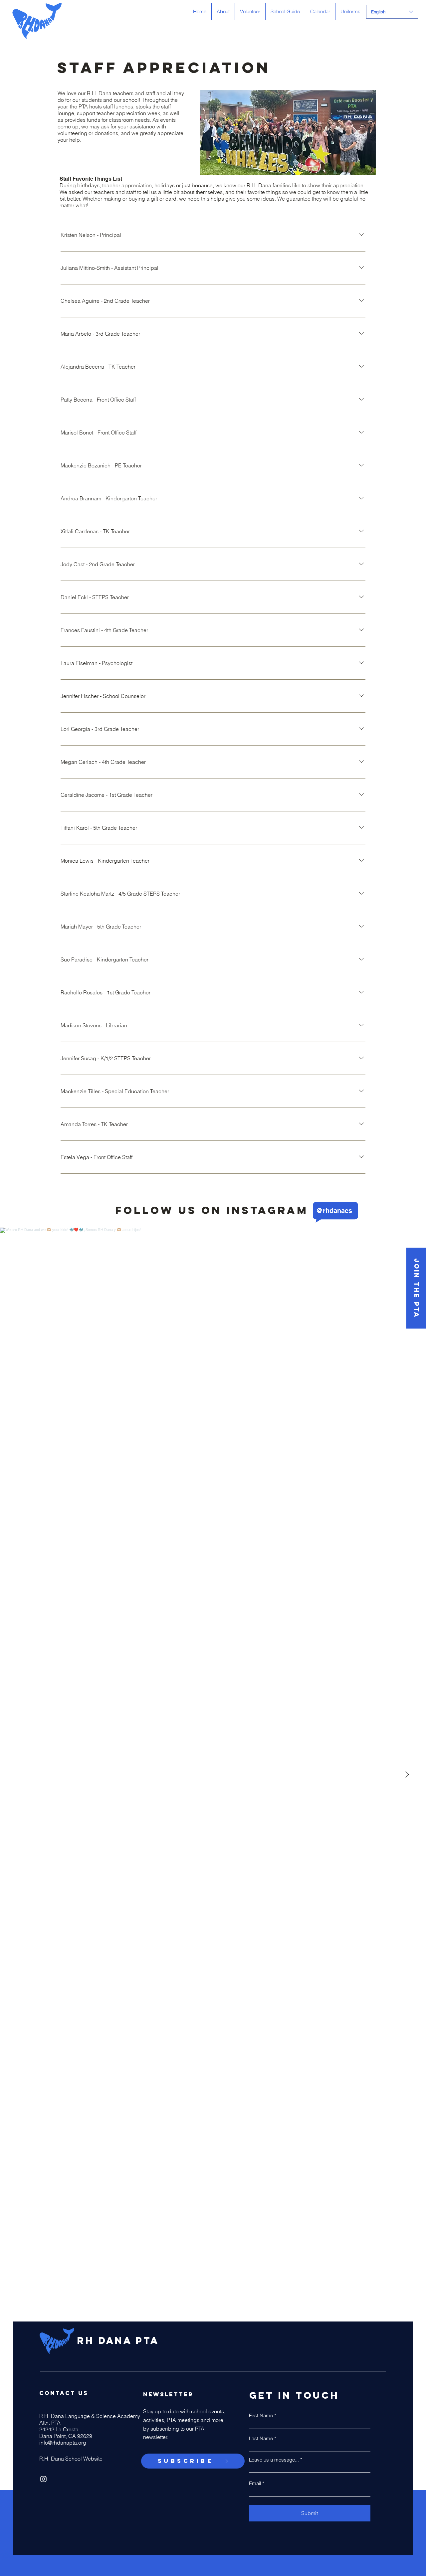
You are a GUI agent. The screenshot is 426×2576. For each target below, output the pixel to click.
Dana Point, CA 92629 (66, 2436)
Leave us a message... (274, 2460)
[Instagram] (43, 2479)
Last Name (261, 2438)
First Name (261, 2415)
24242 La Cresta (59, 2429)
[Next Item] (407, 1775)
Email (255, 2483)
